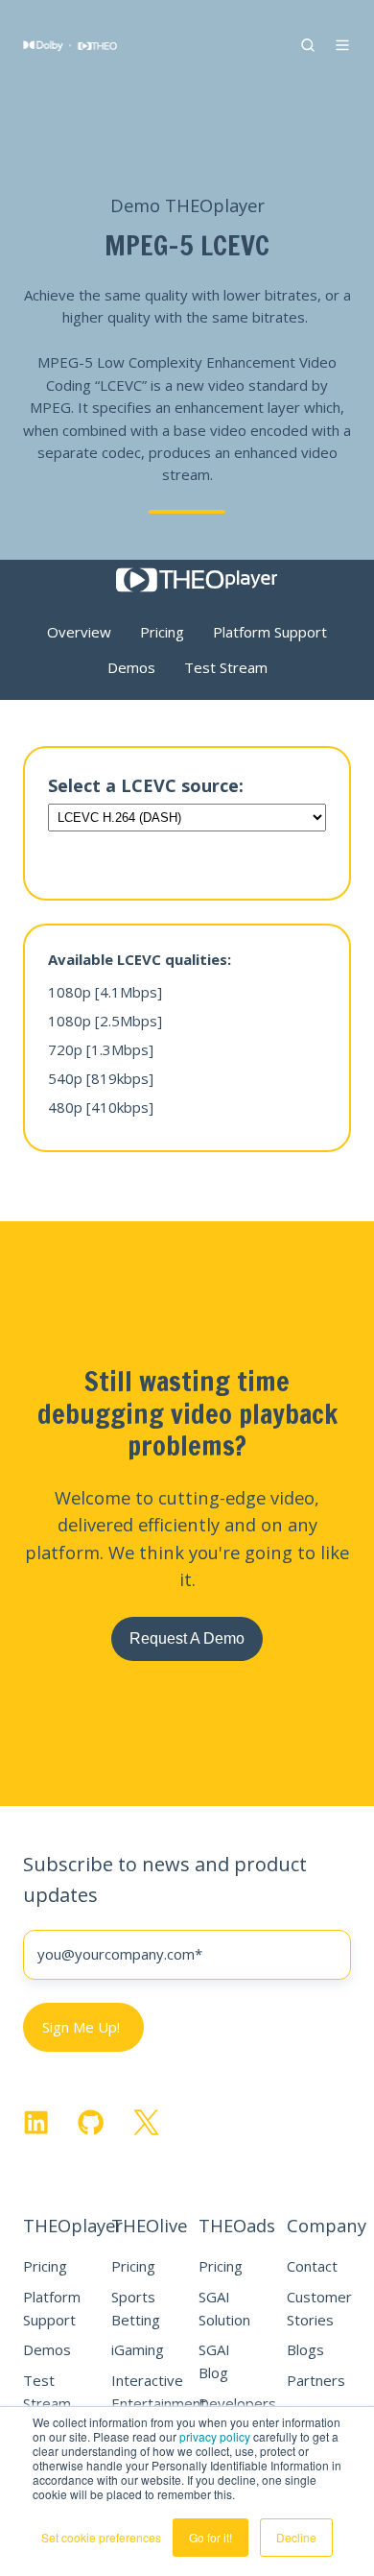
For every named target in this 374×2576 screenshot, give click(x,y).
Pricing (45, 2266)
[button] (308, 45)
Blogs (305, 2349)
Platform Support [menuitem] (270, 632)
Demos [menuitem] (131, 667)
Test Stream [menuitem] (226, 667)
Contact (312, 2266)
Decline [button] (296, 2537)
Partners (316, 2380)
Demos (47, 2349)
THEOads (237, 2225)
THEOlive (149, 2225)
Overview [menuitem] (79, 632)
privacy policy (215, 2436)
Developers (237, 2403)
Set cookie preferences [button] (101, 2537)
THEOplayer (73, 2225)
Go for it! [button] (210, 2537)
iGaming (138, 2349)
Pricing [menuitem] (162, 632)
